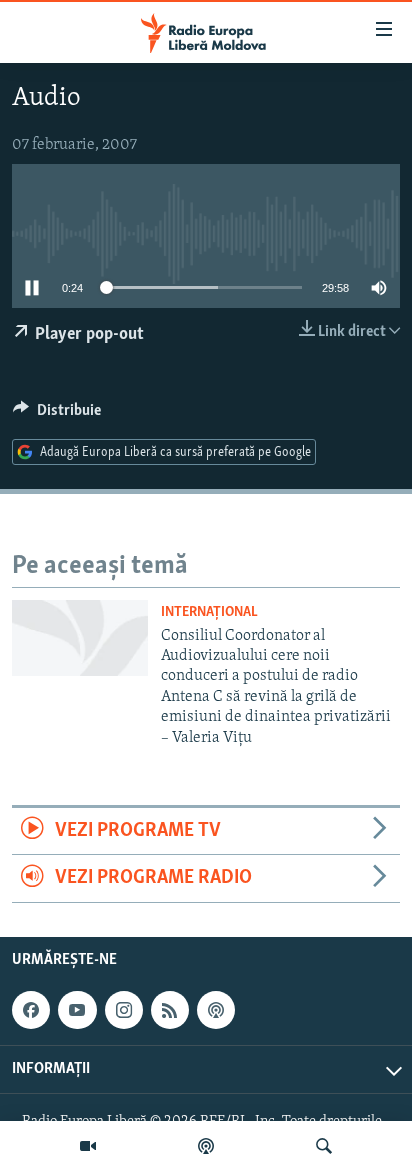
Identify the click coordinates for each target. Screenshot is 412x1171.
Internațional (209, 612)
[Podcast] (206, 1146)
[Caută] (324, 1146)
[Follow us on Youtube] (77, 1010)
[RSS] (170, 1010)
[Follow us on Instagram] (124, 1010)
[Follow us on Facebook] (31, 1010)
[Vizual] (88, 1146)
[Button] (57, 415)
